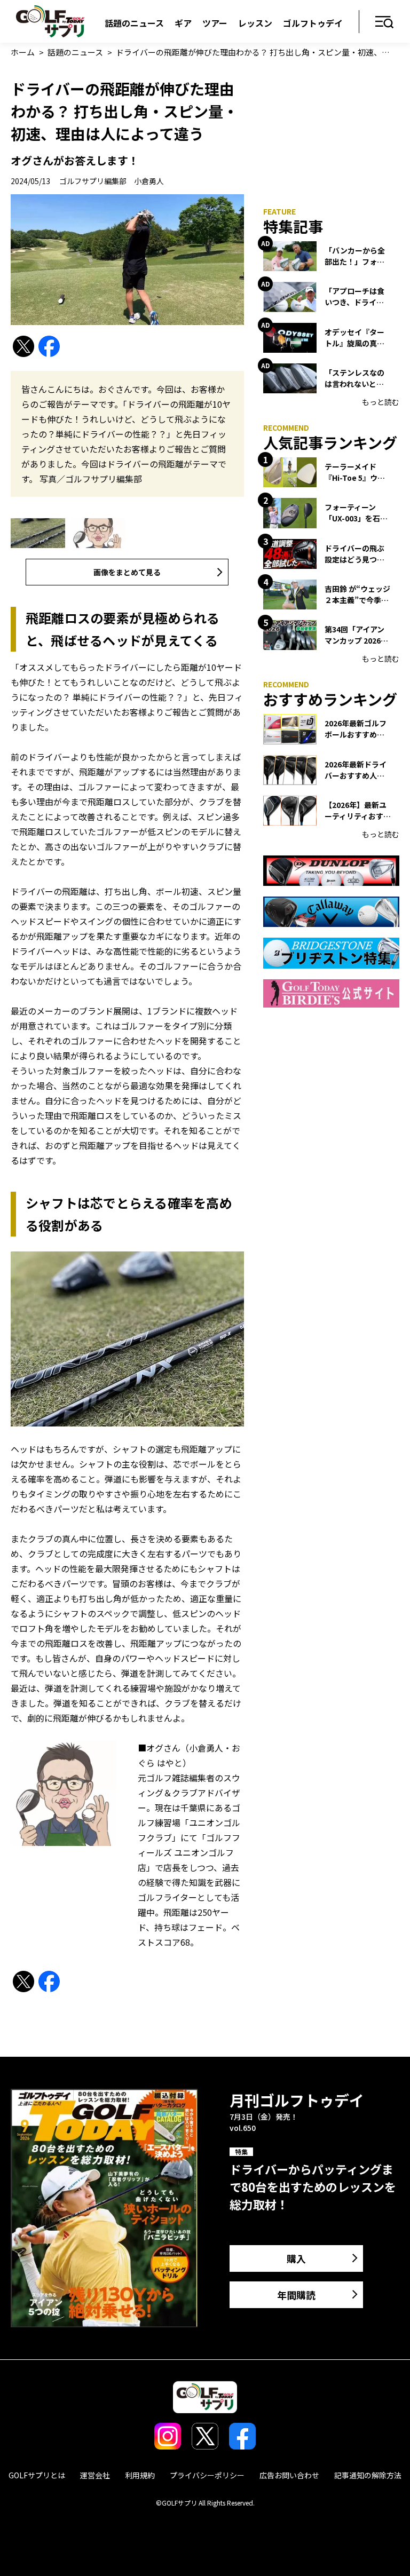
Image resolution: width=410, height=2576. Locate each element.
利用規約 (140, 2475)
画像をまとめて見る (127, 572)
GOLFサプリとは (37, 2475)
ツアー (215, 23)
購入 (296, 2258)
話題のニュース (134, 23)
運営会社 (95, 2475)
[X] (23, 347)
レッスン (255, 23)
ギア (183, 23)
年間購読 (296, 2295)
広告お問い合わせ (289, 2475)
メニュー (385, 23)
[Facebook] (49, 347)
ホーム (23, 52)
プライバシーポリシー (207, 2475)
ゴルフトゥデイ (313, 23)
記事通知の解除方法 (368, 2475)
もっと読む (381, 402)
